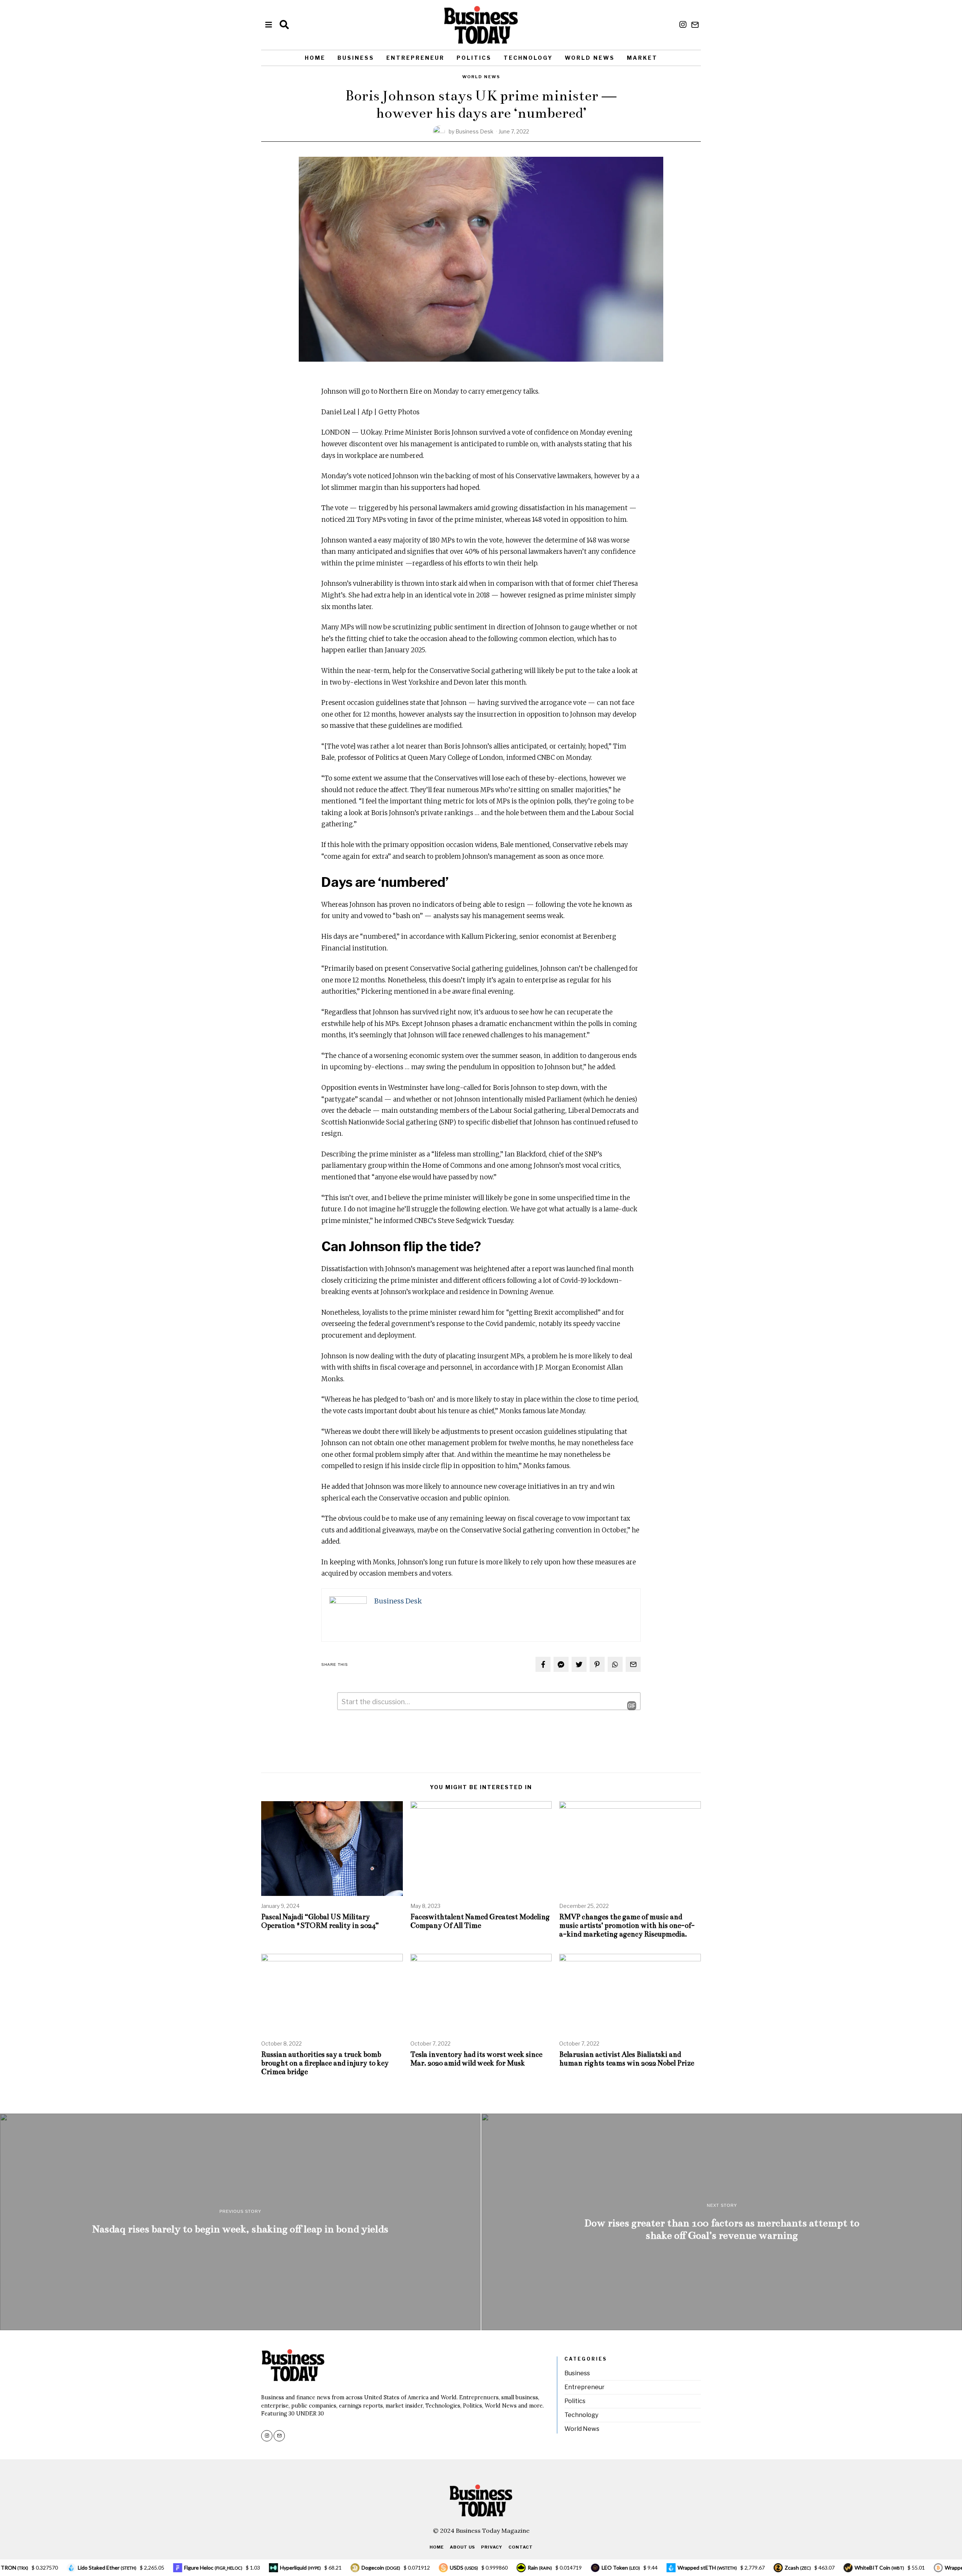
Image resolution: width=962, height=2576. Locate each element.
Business (356, 58)
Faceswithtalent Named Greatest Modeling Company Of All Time (480, 1921)
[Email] (695, 25)
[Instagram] (683, 25)
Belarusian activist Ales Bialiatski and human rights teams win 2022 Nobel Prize (627, 2059)
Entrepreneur (415, 58)
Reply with (626, 1706)
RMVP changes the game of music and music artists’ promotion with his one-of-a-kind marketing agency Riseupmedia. (627, 1925)
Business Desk (474, 131)
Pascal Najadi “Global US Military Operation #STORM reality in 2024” (321, 1921)
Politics (474, 58)
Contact (521, 2547)
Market (642, 58)
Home (315, 58)
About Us (462, 2547)
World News (590, 58)
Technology (528, 58)
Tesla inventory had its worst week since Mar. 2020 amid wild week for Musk (476, 2059)
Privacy (492, 2547)
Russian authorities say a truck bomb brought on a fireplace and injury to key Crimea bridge (325, 2063)
